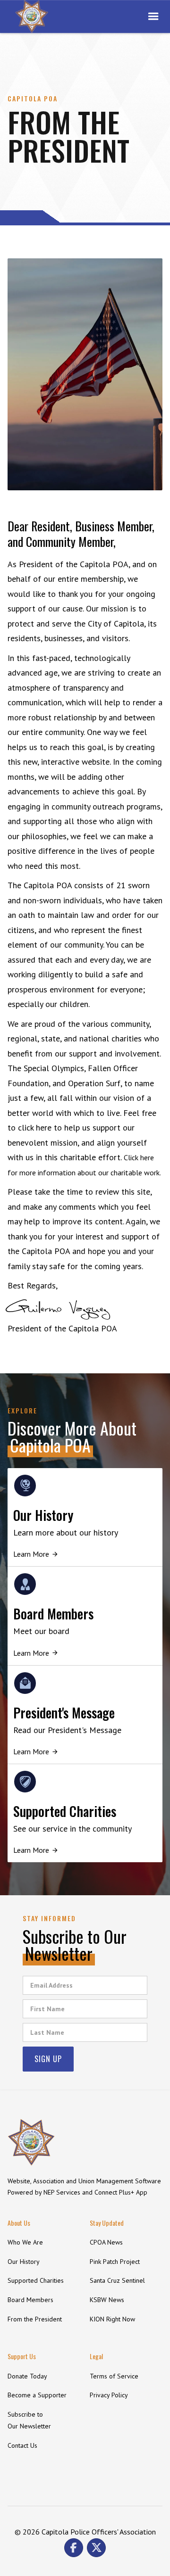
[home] (32, 17)
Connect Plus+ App (121, 2192)
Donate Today (27, 2376)
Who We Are (25, 2242)
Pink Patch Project (115, 2262)
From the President (35, 2319)
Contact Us (22, 2445)
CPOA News (106, 2242)
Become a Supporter (37, 2395)
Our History (24, 2262)
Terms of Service (114, 2376)
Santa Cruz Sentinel (117, 2280)
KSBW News (107, 2300)
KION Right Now (112, 2319)
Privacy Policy (109, 2395)
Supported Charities (36, 2280)
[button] (153, 17)
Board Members (30, 2300)
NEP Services (62, 2192)
